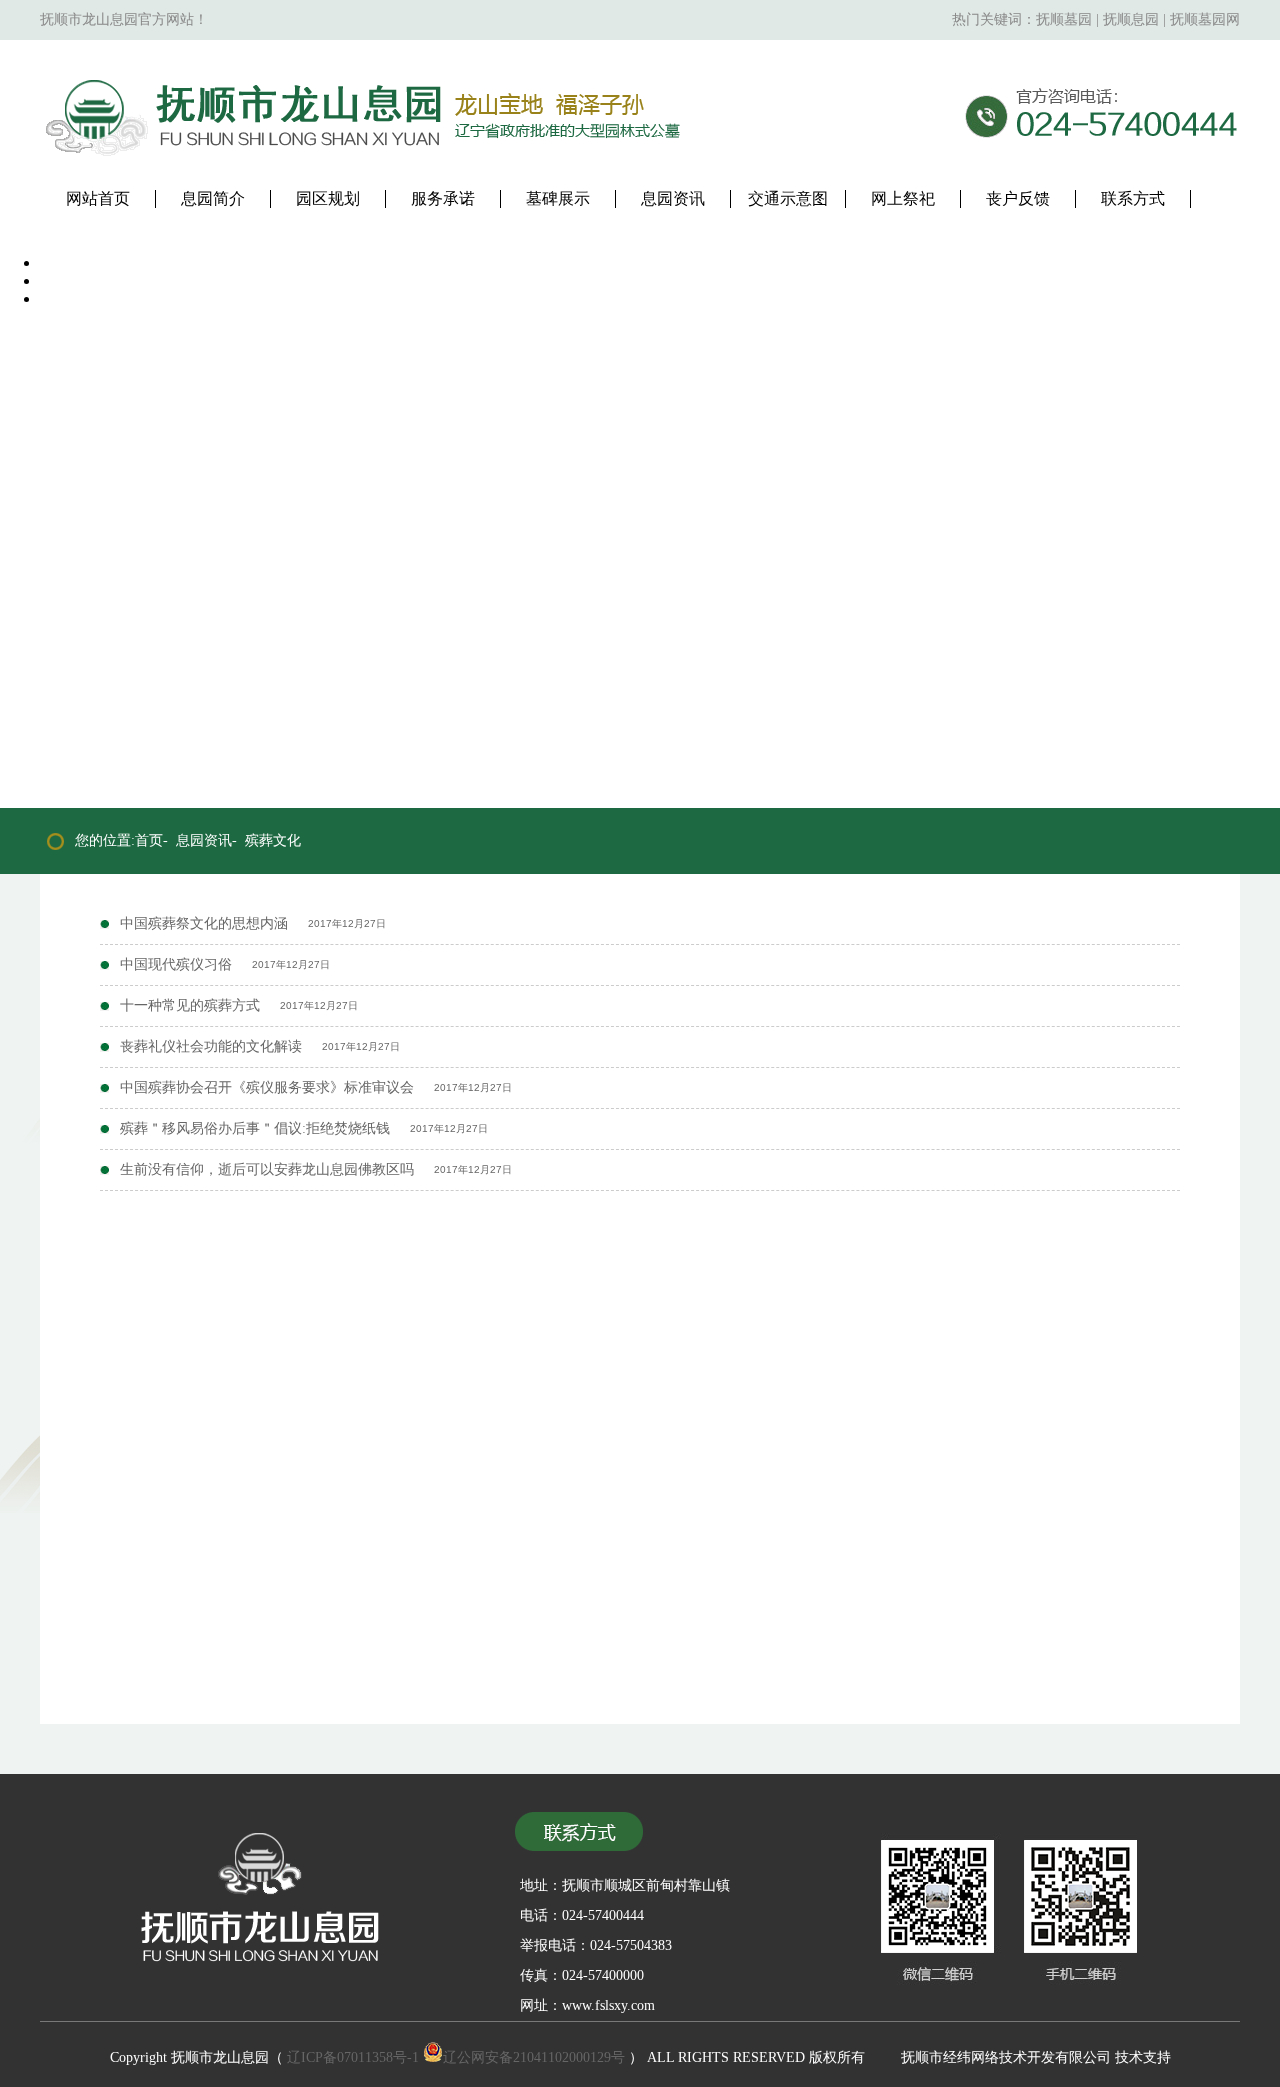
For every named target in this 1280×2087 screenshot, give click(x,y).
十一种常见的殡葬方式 (190, 1005)
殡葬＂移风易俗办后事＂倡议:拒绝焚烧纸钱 (255, 1128)
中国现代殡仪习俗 (176, 964)
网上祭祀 (903, 198)
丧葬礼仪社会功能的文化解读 (211, 1046)
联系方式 (1133, 198)
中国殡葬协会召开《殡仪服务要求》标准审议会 (267, 1087)
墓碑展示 (558, 198)
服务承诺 (443, 198)
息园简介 (213, 198)
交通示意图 (788, 198)
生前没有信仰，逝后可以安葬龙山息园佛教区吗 (267, 1169)
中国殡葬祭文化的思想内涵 (204, 923)
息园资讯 (673, 198)
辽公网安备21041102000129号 (534, 2057)
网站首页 (98, 198)
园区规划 (328, 198)
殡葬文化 (273, 840)
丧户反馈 (1018, 198)
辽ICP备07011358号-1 (353, 2057)
